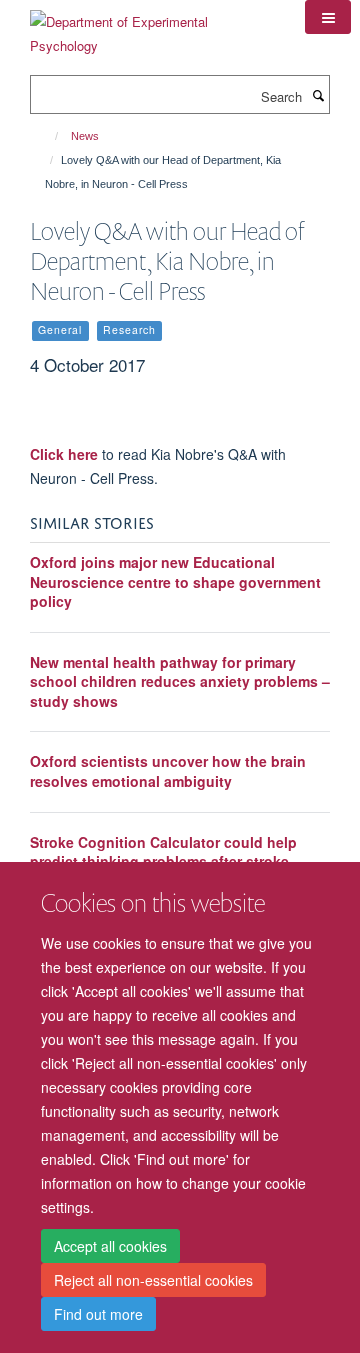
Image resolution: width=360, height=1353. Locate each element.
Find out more (98, 1314)
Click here (64, 454)
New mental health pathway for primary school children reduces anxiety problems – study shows (180, 681)
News (85, 136)
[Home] (47, 136)
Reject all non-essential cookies (153, 1280)
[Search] (318, 95)
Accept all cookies (110, 1246)
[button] (328, 17)
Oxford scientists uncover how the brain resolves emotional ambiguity (168, 771)
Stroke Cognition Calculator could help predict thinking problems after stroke (163, 852)
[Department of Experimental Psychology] (152, 26)
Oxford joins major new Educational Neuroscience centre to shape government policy (175, 581)
